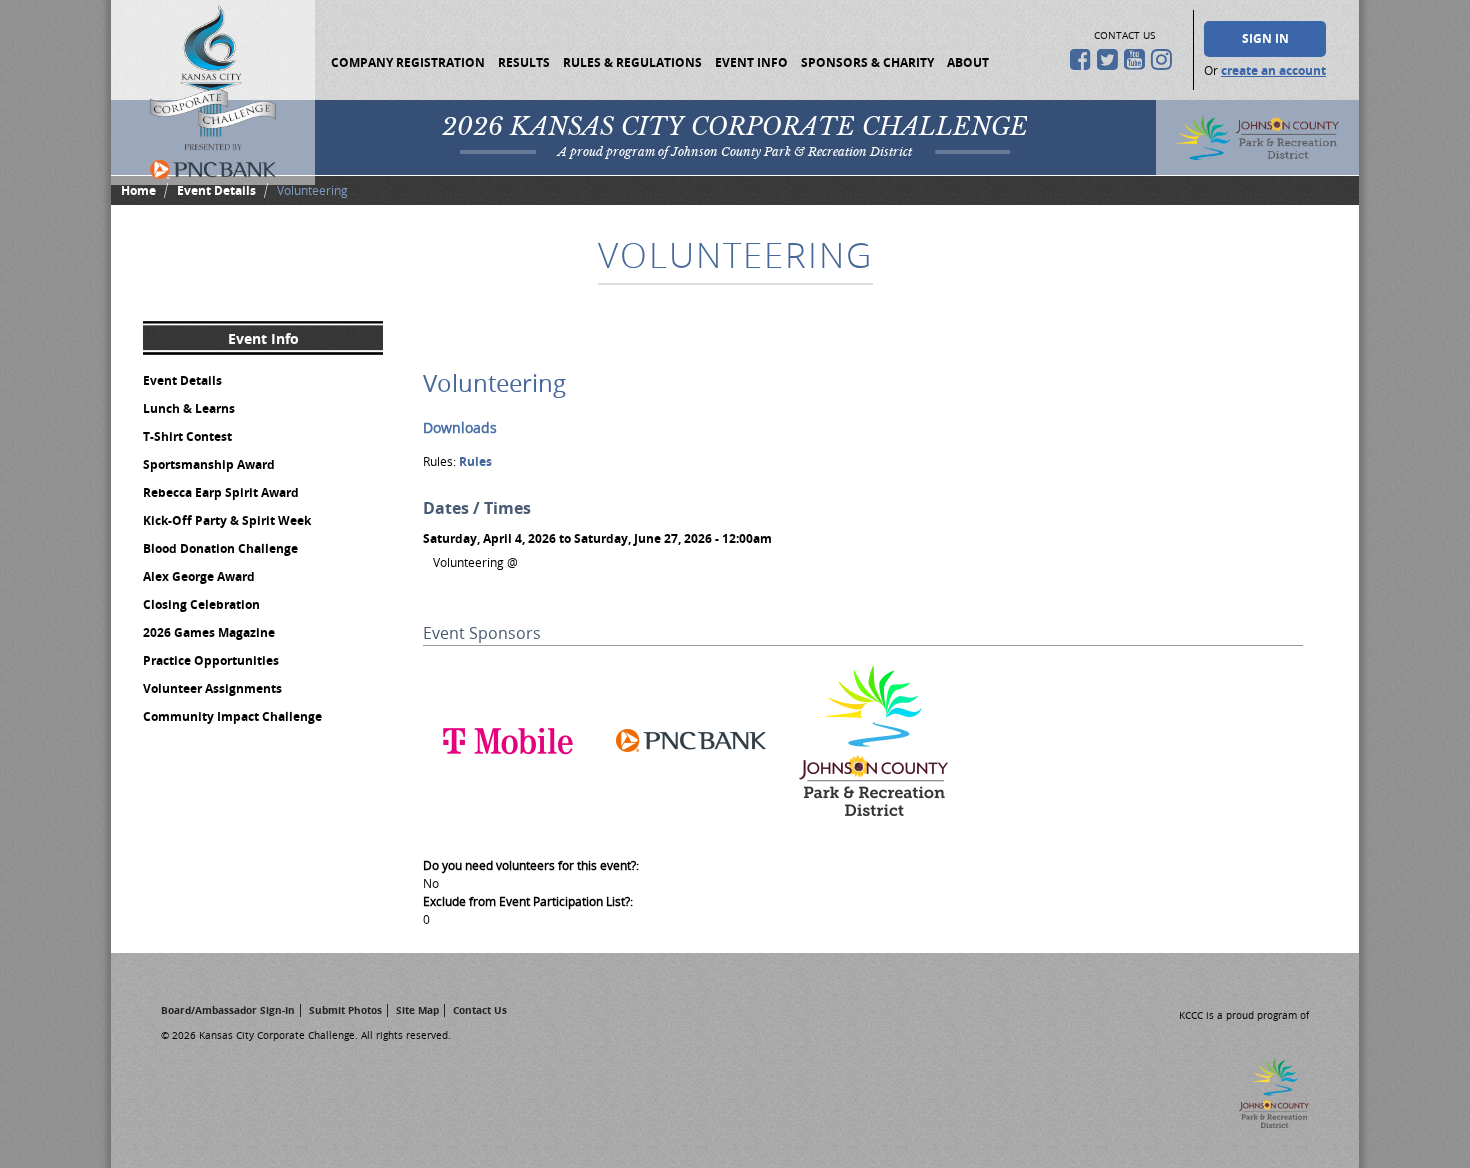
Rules (475, 461)
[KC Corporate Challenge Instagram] (1164, 59)
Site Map (417, 1010)
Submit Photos (345, 1010)
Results (524, 62)
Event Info (751, 62)
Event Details (216, 190)
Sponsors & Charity (867, 62)
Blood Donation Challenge (220, 548)
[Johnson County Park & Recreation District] (874, 821)
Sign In (1265, 38)
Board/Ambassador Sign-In (228, 1010)
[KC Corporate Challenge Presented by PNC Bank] (213, 92)
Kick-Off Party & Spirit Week (227, 520)
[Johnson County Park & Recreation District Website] (1261, 1122)
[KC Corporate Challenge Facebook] (1083, 59)
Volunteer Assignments (212, 688)
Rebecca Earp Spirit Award (221, 492)
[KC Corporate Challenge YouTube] (1137, 59)
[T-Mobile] (508, 821)
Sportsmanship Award (209, 464)
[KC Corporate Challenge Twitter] (1110, 59)
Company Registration (408, 62)
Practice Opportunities (211, 660)
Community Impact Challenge (232, 716)
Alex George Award (199, 576)
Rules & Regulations (632, 62)
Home (138, 190)
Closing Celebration (201, 604)
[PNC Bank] (691, 821)
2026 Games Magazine (209, 632)
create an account (1273, 70)
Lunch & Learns (189, 408)
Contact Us (480, 1010)
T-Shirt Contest (187, 436)
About (968, 62)
